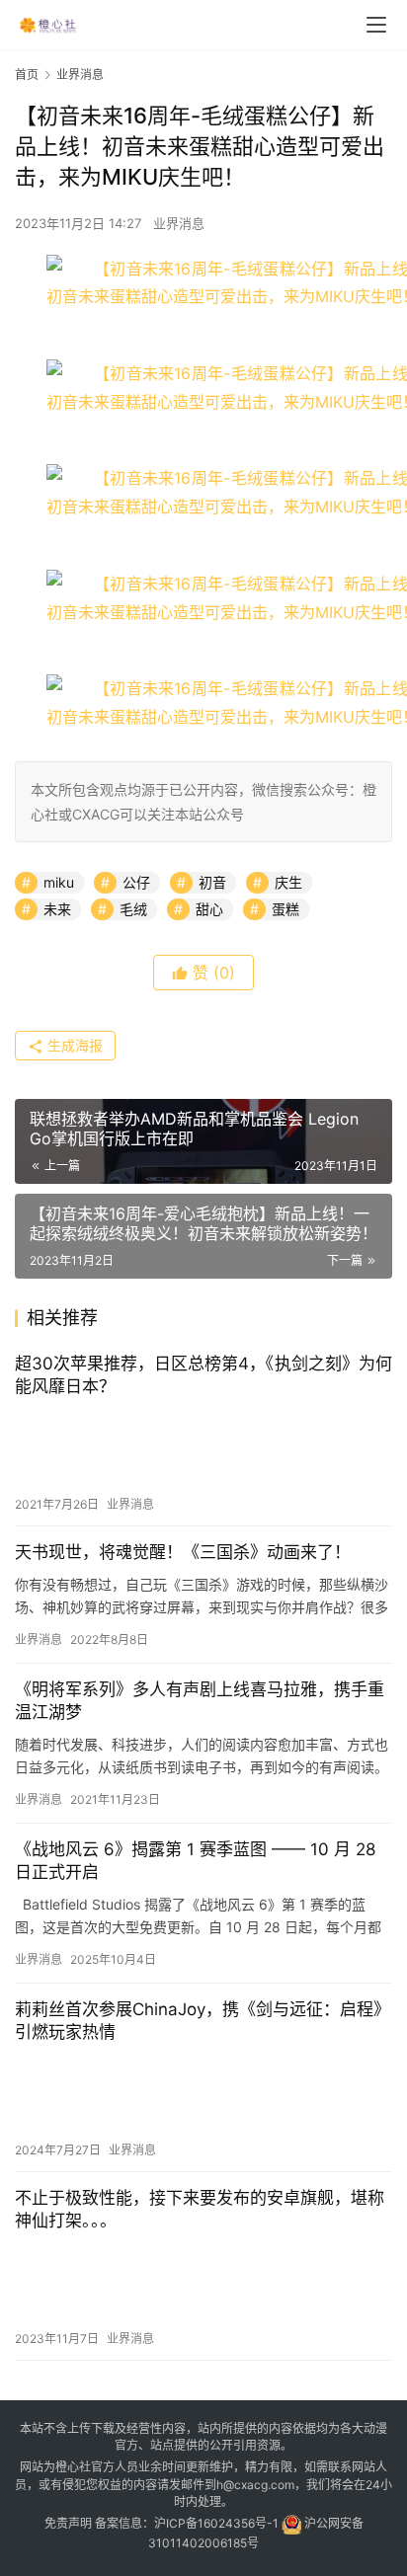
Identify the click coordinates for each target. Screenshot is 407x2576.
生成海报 (73, 1045)
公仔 (136, 882)
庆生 (288, 882)
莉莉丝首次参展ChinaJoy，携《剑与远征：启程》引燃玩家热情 (203, 2021)
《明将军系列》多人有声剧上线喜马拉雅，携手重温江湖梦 (200, 1701)
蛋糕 (285, 909)
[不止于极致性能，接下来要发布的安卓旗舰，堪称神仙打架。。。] (203, 2281)
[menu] (376, 25)
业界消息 (179, 223)
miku (59, 882)
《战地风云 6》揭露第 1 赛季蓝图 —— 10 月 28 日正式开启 (195, 1861)
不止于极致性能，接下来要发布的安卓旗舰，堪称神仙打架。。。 (200, 2209)
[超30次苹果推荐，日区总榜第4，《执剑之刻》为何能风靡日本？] (203, 1446)
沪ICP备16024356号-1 (216, 2523)
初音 (212, 882)
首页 (27, 75)
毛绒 (133, 909)
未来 (57, 909)
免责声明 (68, 2523)
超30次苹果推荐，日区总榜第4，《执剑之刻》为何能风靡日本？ (203, 1375)
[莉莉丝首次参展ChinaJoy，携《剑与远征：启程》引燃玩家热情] (203, 2092)
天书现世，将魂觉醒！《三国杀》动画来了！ (183, 1552)
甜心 (209, 909)
